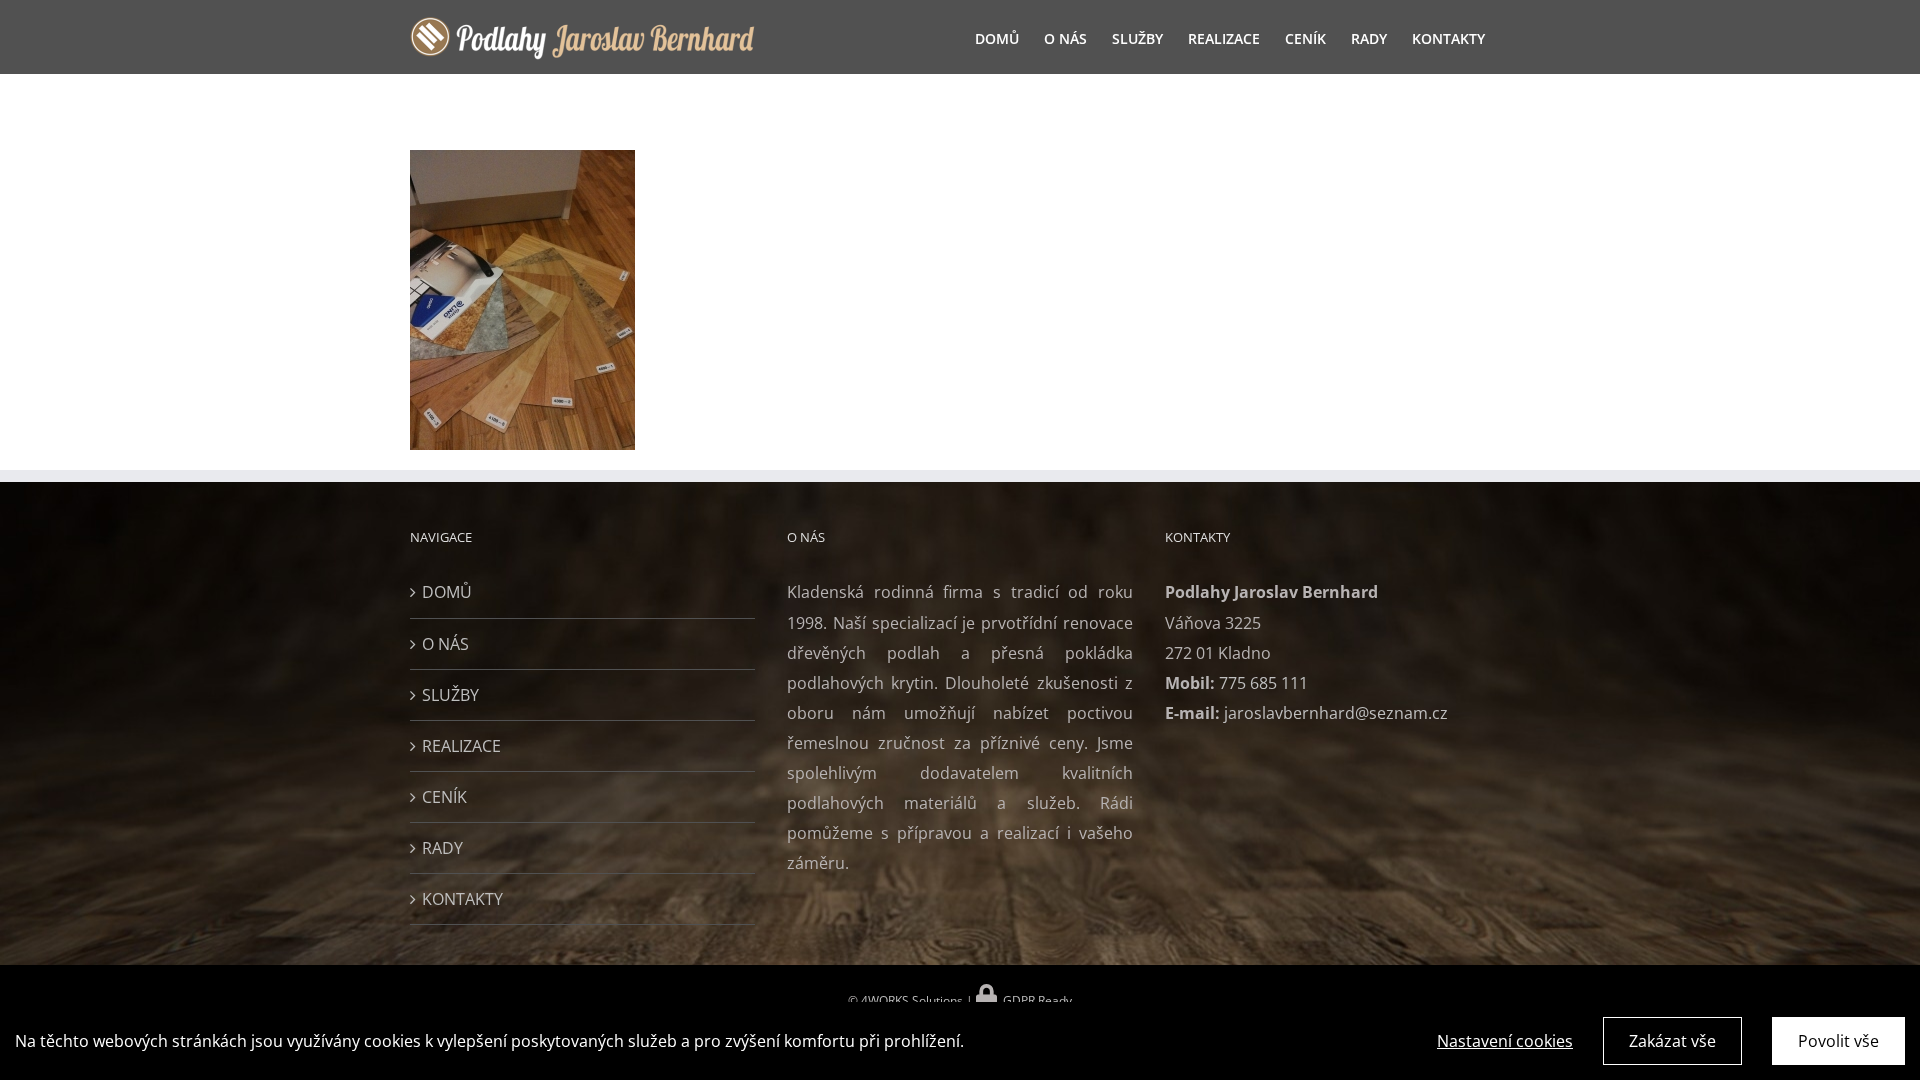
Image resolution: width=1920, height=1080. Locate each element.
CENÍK (444, 797)
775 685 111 (1263, 683)
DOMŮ (447, 592)
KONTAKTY (462, 899)
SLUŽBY (450, 695)
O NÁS (445, 644)
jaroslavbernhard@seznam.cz (1336, 713)
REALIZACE (461, 746)
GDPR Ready (1036, 1000)
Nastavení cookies (1505, 1041)
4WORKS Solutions (910, 1000)
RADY (442, 848)
